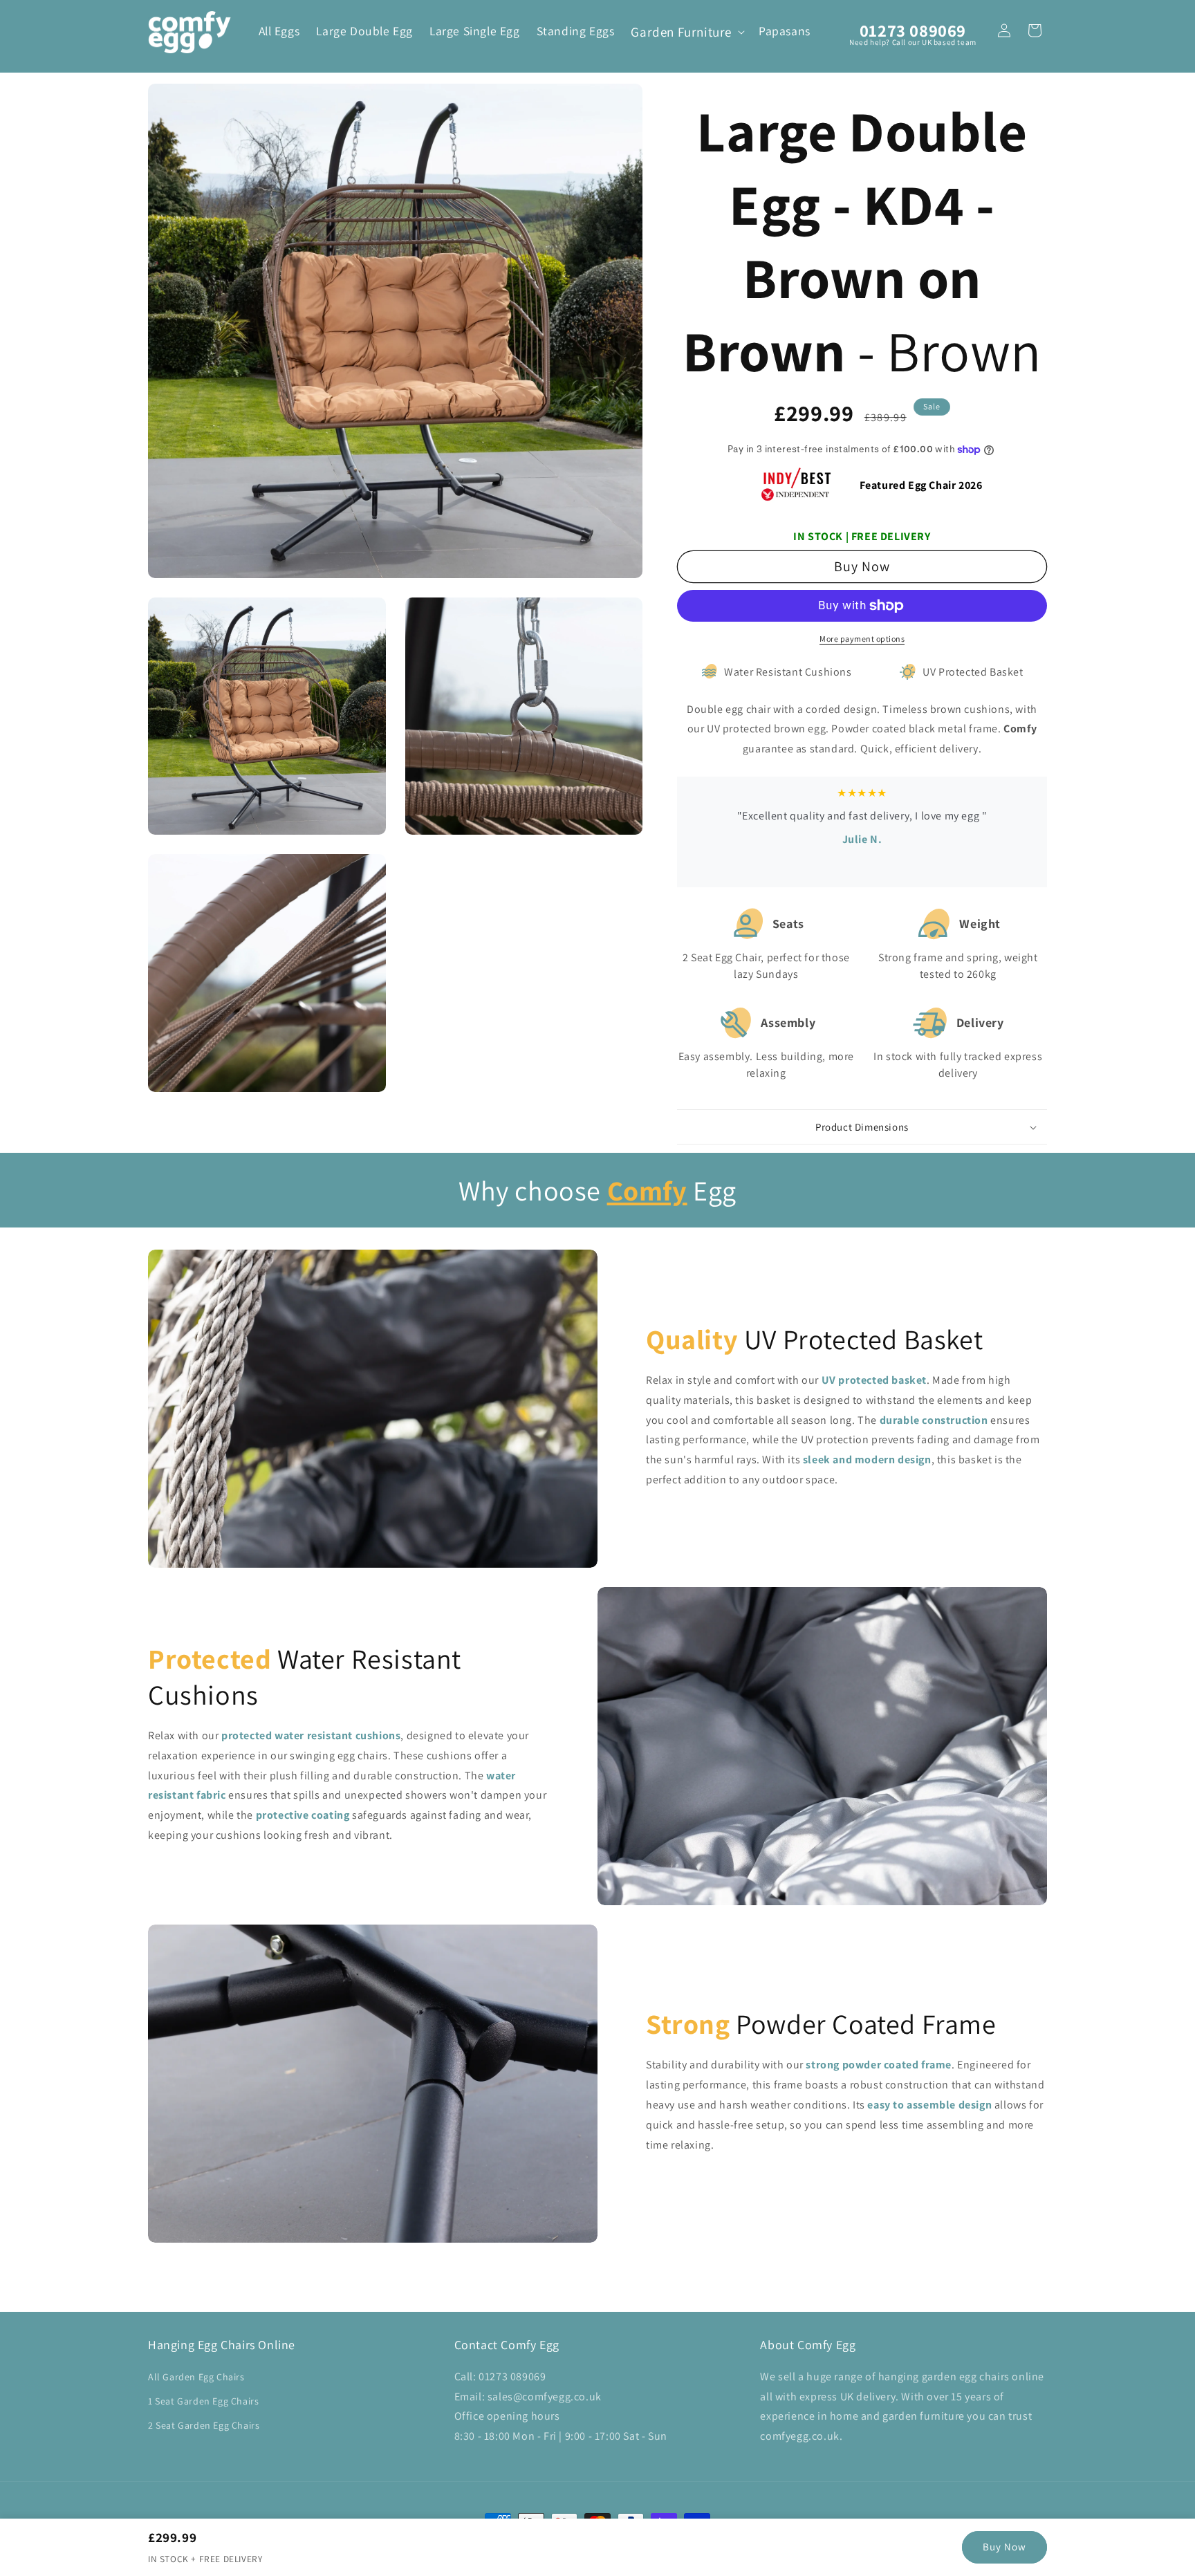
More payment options (862, 639)
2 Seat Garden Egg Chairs (204, 2425)
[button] (686, 32)
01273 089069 (913, 30)
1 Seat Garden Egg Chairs (203, 2401)
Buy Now (1004, 2547)
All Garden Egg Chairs (196, 2377)
